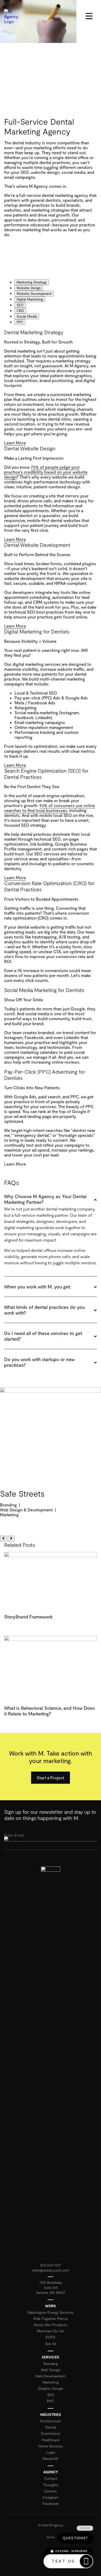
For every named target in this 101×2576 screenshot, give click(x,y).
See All (51, 2344)
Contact (51, 2478)
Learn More (15, 443)
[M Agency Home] (51, 2060)
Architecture (51, 2421)
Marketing (51, 2382)
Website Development (34, 294)
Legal (51, 2452)
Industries (51, 2414)
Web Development (51, 2376)
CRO (20, 311)
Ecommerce (51, 2433)
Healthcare (51, 2440)
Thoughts (51, 2485)
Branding (51, 2364)
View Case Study (22, 1523)
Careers (51, 2491)
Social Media (27, 316)
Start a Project (51, 1778)
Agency (51, 2472)
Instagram (51, 2497)
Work (51, 2306)
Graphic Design (51, 2388)
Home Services (51, 2446)
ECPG (51, 2337)
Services (51, 2357)
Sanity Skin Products (51, 2325)
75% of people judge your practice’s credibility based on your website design (46, 472)
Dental (51, 2427)
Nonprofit (51, 2458)
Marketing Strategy (32, 282)
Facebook (51, 2503)
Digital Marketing (30, 299)
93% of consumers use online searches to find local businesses (50, 808)
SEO (20, 305)
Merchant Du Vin (51, 2331)
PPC (20, 322)
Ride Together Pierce (51, 2319)
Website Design (29, 288)
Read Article (21, 1630)
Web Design (51, 2370)
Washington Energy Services (51, 2312)
